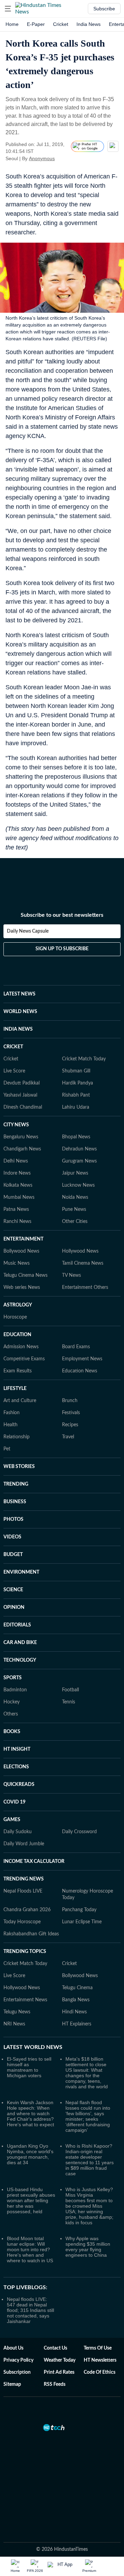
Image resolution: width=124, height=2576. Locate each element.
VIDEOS (12, 1537)
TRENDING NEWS (24, 1879)
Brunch (70, 1401)
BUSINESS (15, 1502)
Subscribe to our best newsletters (62, 915)
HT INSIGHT (17, 1749)
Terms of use (98, 2348)
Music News (17, 1263)
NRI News (14, 2024)
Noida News (75, 1197)
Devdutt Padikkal (22, 1083)
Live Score (14, 1071)
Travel (68, 1437)
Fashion (12, 1413)
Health (11, 1425)
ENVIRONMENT (21, 1572)
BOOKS (12, 1732)
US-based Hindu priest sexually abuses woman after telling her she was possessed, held (31, 2200)
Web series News (22, 1287)
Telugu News (17, 2012)
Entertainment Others (85, 1287)
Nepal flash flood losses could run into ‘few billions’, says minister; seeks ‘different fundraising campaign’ (88, 2116)
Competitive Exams (24, 1359)
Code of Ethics (100, 2372)
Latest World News (33, 2047)
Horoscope (15, 1317)
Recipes (70, 1425)
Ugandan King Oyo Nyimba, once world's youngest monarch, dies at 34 (30, 2154)
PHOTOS (13, 1519)
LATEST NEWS (19, 994)
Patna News (16, 1209)
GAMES (12, 1820)
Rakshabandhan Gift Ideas (31, 1934)
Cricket (61, 24)
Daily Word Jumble (24, 1844)
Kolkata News (18, 1185)
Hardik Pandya (77, 1083)
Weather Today (60, 2360)
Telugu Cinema (77, 1988)
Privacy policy (18, 2360)
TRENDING (16, 1484)
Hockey (12, 1702)
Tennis (69, 1702)
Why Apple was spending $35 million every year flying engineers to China (88, 2247)
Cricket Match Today (84, 1059)
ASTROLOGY (18, 1305)
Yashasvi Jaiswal (20, 1095)
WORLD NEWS (20, 1012)
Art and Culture (20, 1401)
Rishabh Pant (76, 1095)
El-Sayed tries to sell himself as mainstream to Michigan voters (29, 2067)
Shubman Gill (76, 1071)
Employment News (82, 1359)
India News (89, 24)
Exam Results (18, 1371)
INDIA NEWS (18, 1029)
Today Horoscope (22, 1922)
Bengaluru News (21, 1137)
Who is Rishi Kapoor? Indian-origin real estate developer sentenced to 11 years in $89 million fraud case (90, 2160)
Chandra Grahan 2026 (27, 1910)
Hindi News (74, 2012)
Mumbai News (19, 1197)
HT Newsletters (100, 2360)
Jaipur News (75, 1173)
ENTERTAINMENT (23, 1239)
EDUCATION (17, 1335)
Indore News (17, 1173)
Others (11, 1714)
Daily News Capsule (28, 931)
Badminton (15, 1690)
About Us (13, 2348)
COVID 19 (14, 1802)
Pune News (74, 1209)
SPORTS (13, 1678)
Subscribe (104, 9)
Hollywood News (80, 1251)
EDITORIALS (17, 1625)
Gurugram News (79, 1161)
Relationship (17, 1437)
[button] (8, 9)
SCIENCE (13, 1590)
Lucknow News (78, 1185)
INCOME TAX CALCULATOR (34, 1861)
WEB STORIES (19, 1467)
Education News (80, 1371)
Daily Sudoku (18, 1832)
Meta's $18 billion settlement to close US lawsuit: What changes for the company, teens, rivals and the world (87, 2073)
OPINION (14, 1607)
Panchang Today (79, 1910)
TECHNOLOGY (20, 1660)
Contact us (55, 2348)
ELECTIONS (16, 1767)
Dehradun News (79, 1149)
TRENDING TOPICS (25, 1952)
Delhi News (16, 1161)
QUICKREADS (19, 1785)
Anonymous (42, 158)
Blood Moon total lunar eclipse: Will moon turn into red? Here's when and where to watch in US (30, 2249)
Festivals (71, 1413)
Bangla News (76, 2000)
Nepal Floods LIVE (23, 1891)
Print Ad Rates (59, 2372)
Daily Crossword (79, 1832)
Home (12, 24)
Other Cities (75, 1222)
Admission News (21, 1347)
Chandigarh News (22, 1149)
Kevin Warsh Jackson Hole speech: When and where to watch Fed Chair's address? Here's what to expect (30, 2113)
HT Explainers (77, 2024)
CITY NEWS (16, 1125)
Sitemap (12, 2384)
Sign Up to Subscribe (62, 949)
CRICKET (13, 1047)
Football (70, 1690)
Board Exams (76, 1347)
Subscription (17, 2372)
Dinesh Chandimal (23, 1107)
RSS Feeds (55, 2384)
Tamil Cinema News (83, 1263)
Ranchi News (17, 1222)
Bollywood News (21, 1251)
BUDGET (13, 1555)
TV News (71, 1275)
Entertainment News (25, 2000)
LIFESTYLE (15, 1389)
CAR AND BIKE (20, 1643)
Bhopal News (76, 1137)
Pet (7, 1449)
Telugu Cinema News (25, 1275)
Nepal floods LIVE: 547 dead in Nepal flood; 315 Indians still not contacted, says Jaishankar (30, 2310)
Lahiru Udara (76, 1107)
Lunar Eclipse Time (82, 1922)
